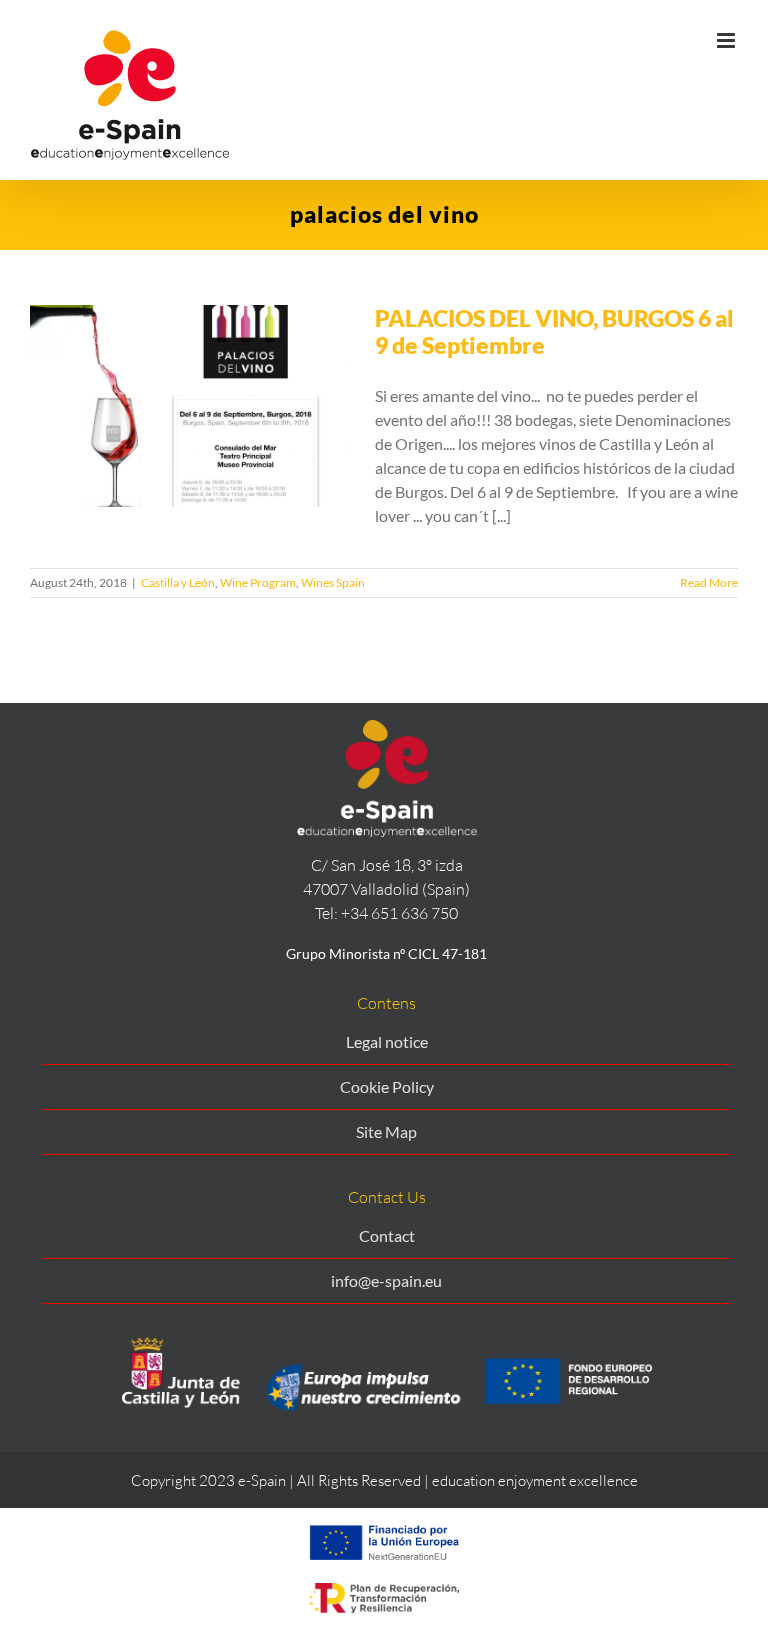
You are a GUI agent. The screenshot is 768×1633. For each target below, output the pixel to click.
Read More (709, 582)
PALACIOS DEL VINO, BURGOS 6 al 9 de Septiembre (554, 331)
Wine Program (258, 582)
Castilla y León (178, 582)
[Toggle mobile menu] (727, 40)
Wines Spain (333, 582)
